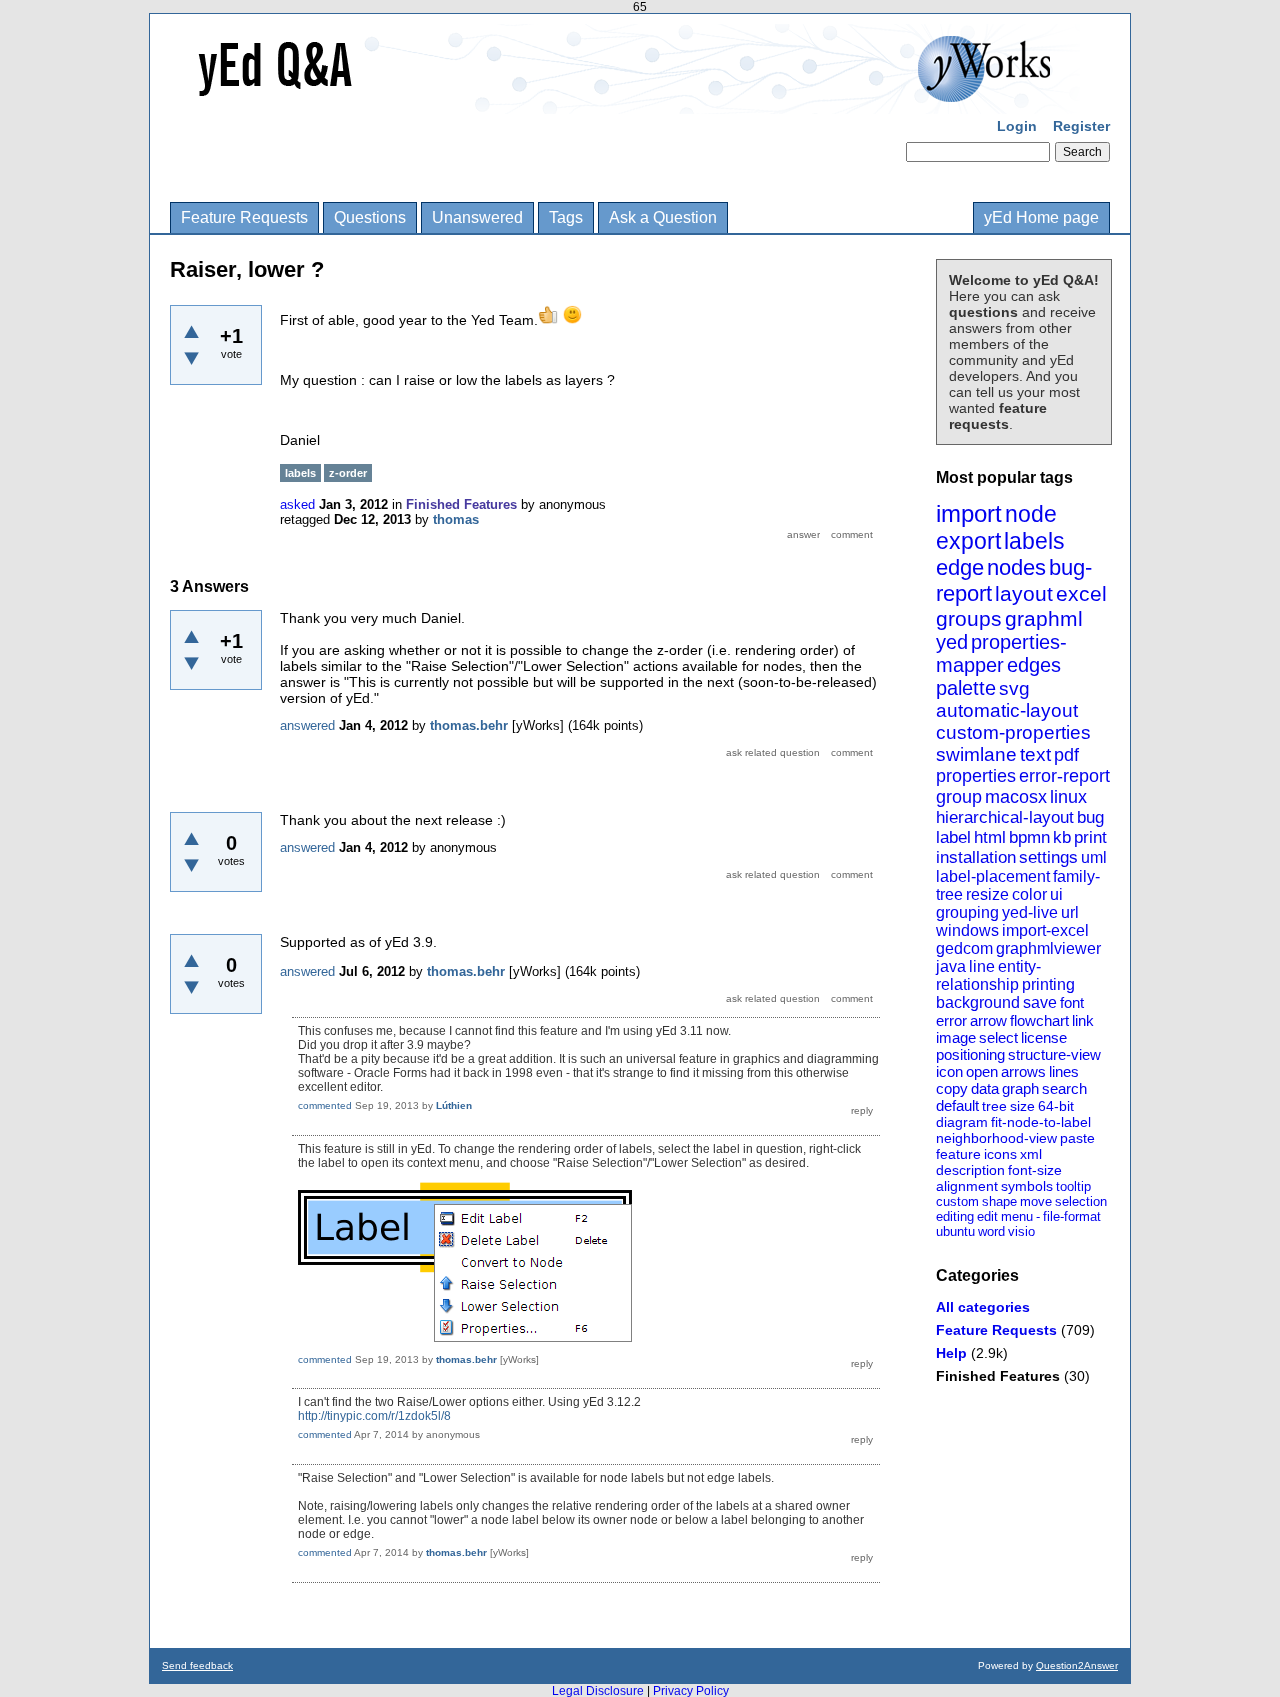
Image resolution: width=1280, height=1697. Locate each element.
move (1036, 1201)
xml (1031, 1154)
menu (1017, 1216)
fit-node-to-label (1041, 1122)
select (998, 1037)
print (1090, 837)
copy (952, 1088)
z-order (348, 473)
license (1044, 1037)
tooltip (1073, 1186)
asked (297, 504)
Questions (370, 217)
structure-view (1054, 1054)
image (956, 1037)
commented (325, 1105)
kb (1062, 837)
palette (966, 688)
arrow (988, 1020)
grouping (967, 912)
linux (1068, 797)
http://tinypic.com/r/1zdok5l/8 (374, 1416)
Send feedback (197, 1665)
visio (1021, 1231)
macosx (1016, 797)
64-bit (1056, 1106)
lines (1064, 1071)
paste (1077, 1138)
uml (1094, 857)
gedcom (964, 948)
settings (1048, 857)
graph (1020, 1088)
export (968, 541)
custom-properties (1013, 732)
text (1035, 754)
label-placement (993, 876)
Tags (566, 217)
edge (960, 567)
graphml (1044, 618)
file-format (1072, 1216)
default (957, 1105)
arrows (1023, 1071)
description (970, 1170)
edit (987, 1216)
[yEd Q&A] (625, 100)
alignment (967, 1186)
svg (1014, 688)
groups (969, 618)
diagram (962, 1122)
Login (1017, 126)
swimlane (976, 754)
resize (987, 894)
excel (1081, 593)
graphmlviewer (1048, 948)
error (951, 1020)
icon (949, 1071)
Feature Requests (244, 217)
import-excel (1045, 930)
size (1022, 1106)
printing (1048, 984)
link (1083, 1020)
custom (957, 1201)
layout (1024, 593)
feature (958, 1154)
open (982, 1071)
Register (1081, 126)
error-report (1064, 776)
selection (1081, 1201)
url (1070, 912)
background (978, 1002)
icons (1000, 1154)
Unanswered (477, 217)
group (959, 797)
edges (1034, 665)
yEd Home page (1041, 217)
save (1040, 1002)
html (990, 837)
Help (951, 1353)
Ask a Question (663, 217)
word (991, 1231)
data (985, 1088)
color (1029, 894)
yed (952, 642)
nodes (1016, 567)
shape (999, 1201)
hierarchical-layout (1005, 817)
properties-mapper (1001, 653)
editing (955, 1216)
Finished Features (998, 1376)
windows (967, 930)
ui (1056, 894)
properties (976, 776)
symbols (1027, 1186)
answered (307, 725)
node (1031, 514)
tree (994, 1106)
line (982, 966)
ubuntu (955, 1231)
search (1064, 1088)
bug (1090, 817)
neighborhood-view (996, 1138)
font (1072, 1002)
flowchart (1039, 1020)
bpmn (1029, 837)
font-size (1035, 1170)
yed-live (1030, 912)
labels (1034, 541)
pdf (1066, 755)
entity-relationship (988, 975)
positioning (970, 1054)
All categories (983, 1307)
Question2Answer (1077, 1665)
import (969, 513)
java (951, 966)
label (953, 837)
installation (976, 857)
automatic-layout (1007, 710)
